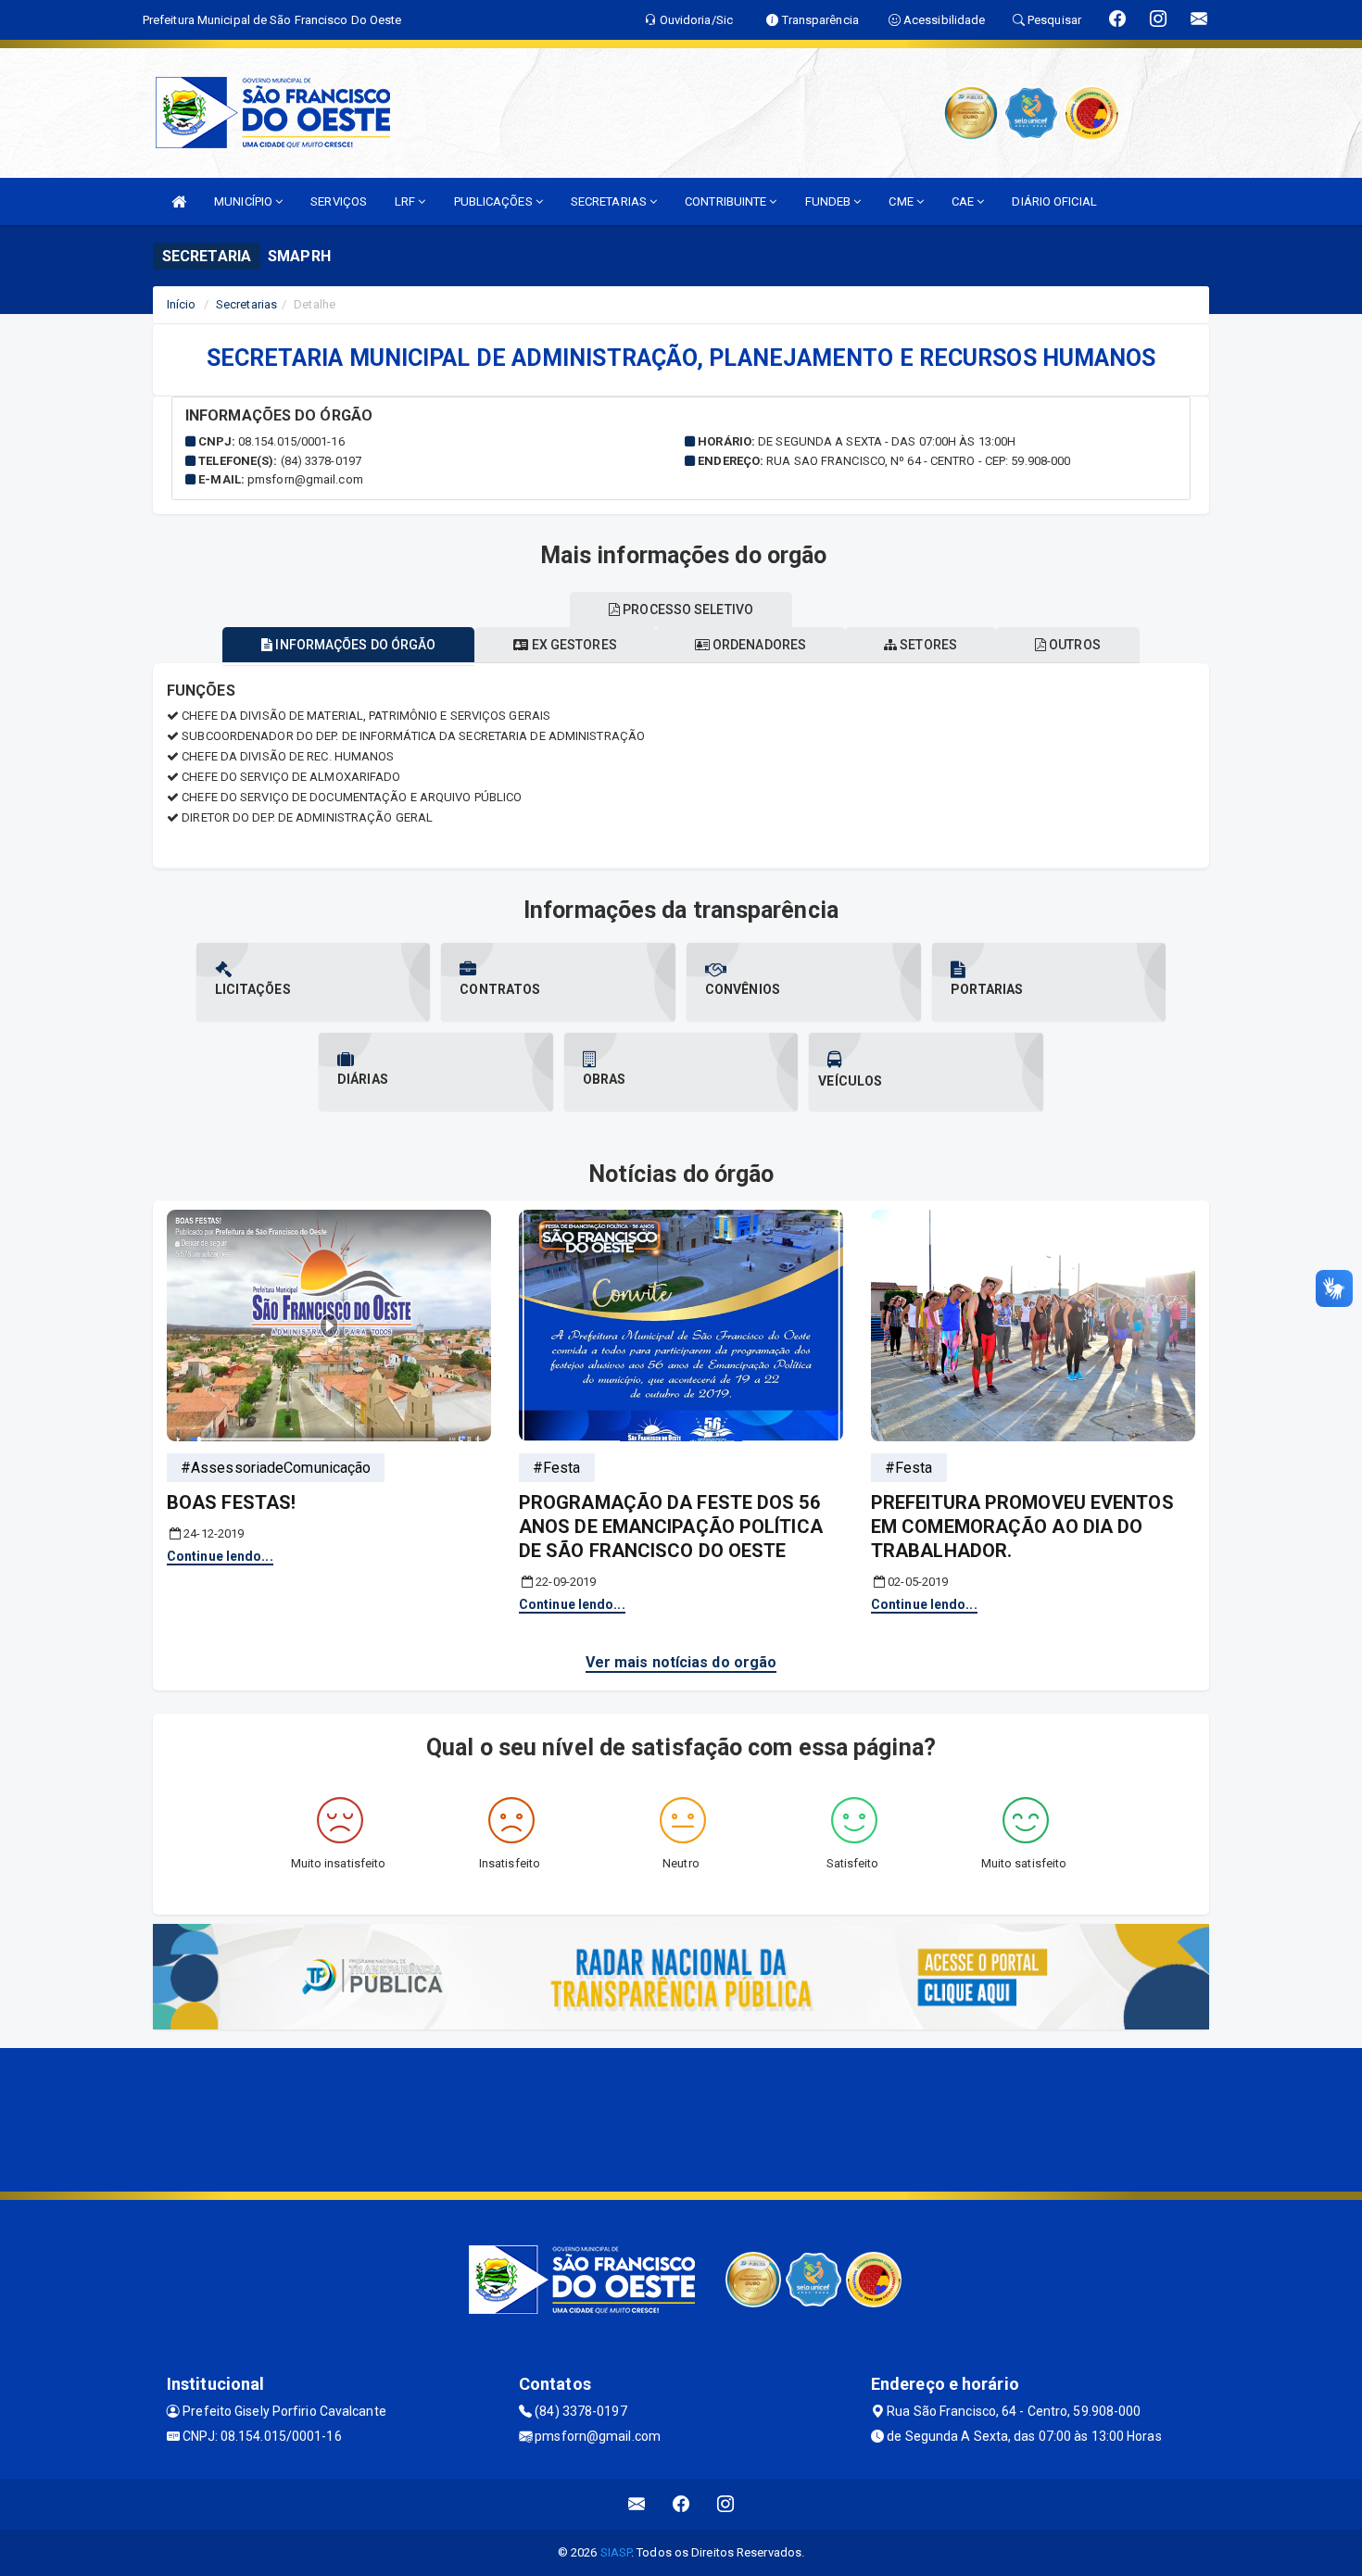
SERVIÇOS (339, 201)
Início (182, 304)
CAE (964, 201)
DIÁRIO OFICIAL (1054, 201)
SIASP (616, 2552)
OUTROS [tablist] (1073, 645)
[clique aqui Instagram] (726, 2504)
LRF (406, 201)
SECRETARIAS (610, 201)
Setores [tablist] (927, 645)
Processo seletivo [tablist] (687, 609)
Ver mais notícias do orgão (681, 1662)
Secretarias (246, 304)
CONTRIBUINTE (727, 201)
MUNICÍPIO (245, 201)
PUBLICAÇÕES (495, 201)
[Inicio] (179, 201)
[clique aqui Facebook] (681, 2504)
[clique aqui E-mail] (637, 2504)
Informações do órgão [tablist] (354, 645)
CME (902, 201)
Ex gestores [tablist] (573, 645)
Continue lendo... (220, 1556)
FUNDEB (830, 201)
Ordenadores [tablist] (758, 645)
